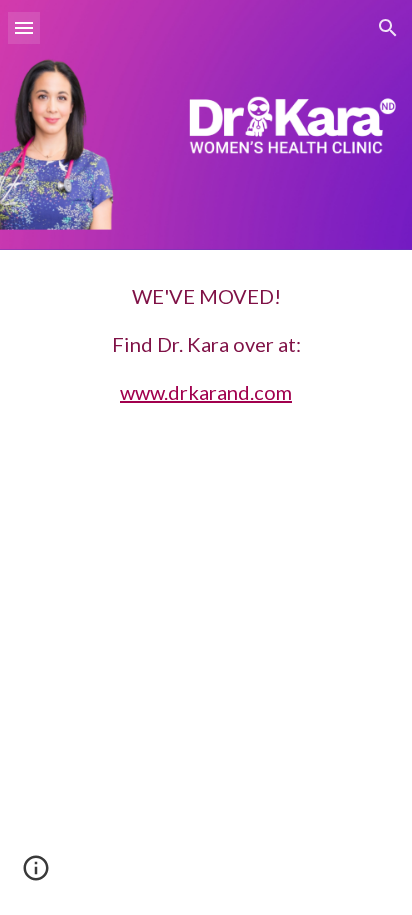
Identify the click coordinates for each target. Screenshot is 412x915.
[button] (24, 27)
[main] (206, 344)
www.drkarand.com (206, 392)
